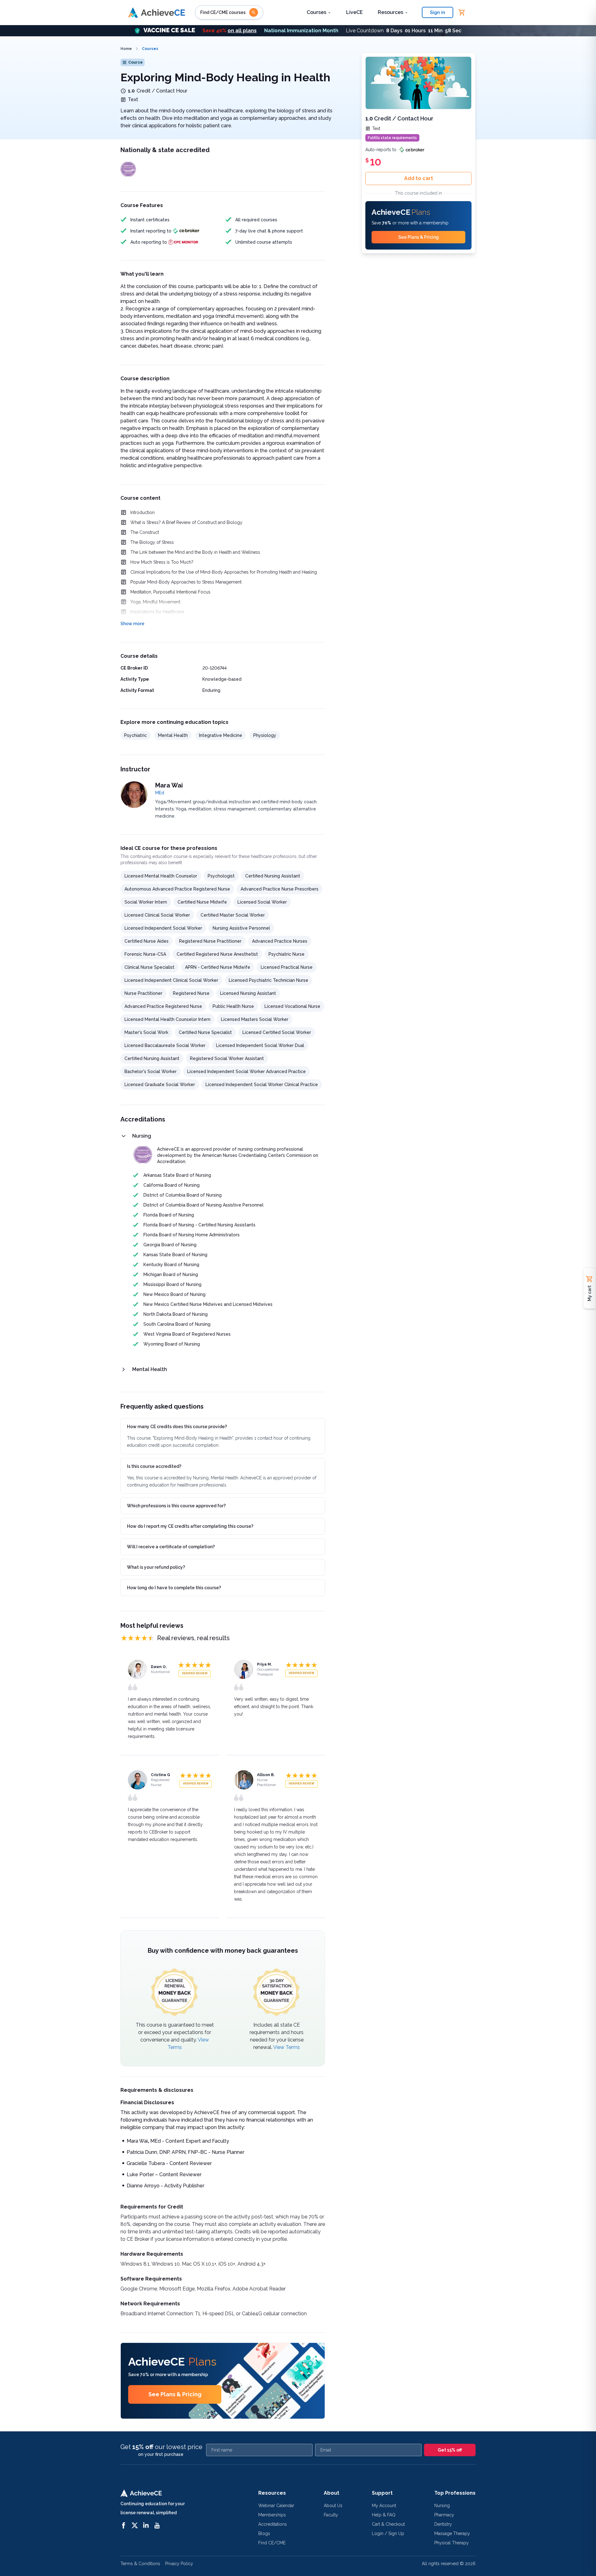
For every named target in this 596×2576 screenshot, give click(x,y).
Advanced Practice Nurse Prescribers (280, 889)
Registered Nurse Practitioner (210, 941)
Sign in (438, 12)
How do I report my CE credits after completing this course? (190, 1526)
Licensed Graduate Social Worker (160, 1085)
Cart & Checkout (388, 2524)
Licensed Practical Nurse (287, 967)
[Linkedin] (146, 2525)
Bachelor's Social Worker (151, 1071)
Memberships (272, 2515)
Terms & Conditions (140, 2564)
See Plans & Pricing (175, 2394)
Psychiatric (135, 735)
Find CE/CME (272, 2543)
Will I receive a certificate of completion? (171, 1547)
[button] (298, 31)
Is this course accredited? (154, 1466)
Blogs (264, 2533)
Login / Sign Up (388, 2533)
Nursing (442, 2506)
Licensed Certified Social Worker (277, 1032)
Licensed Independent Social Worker (163, 928)
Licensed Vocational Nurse (292, 1006)
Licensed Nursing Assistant (248, 993)
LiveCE (354, 12)
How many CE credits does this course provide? (177, 1427)
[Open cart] (462, 12)
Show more (132, 624)
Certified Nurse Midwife (202, 902)
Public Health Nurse (233, 1006)
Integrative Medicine (221, 735)
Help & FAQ (384, 2515)
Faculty (331, 2515)
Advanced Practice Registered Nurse (163, 1006)
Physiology (265, 735)
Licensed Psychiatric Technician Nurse (269, 980)
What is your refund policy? (156, 1567)
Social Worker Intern (146, 902)
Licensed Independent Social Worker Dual (260, 1045)
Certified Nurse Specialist (205, 1032)
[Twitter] (135, 2525)
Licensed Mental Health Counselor (161, 876)
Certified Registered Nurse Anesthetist (217, 954)
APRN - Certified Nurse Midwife (218, 967)
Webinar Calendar (276, 2506)
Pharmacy (444, 2515)
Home (126, 49)
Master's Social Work (146, 1032)
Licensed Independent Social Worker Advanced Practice (246, 1071)
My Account (384, 2506)
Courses (316, 12)
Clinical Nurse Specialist (149, 967)
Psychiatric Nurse (287, 954)
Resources (391, 12)
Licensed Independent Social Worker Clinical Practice (262, 1085)
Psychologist (221, 876)
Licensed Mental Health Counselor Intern (167, 1019)
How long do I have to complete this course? (174, 1588)
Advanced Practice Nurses (280, 941)
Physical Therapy (452, 2543)
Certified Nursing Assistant (273, 876)
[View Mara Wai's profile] (134, 795)
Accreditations (273, 2524)
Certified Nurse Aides (147, 941)
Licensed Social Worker (262, 902)
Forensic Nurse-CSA (145, 954)
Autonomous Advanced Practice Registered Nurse (177, 889)
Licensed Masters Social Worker (255, 1019)
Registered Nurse (191, 993)
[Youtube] (157, 2525)
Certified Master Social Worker (233, 915)
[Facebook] (124, 2525)
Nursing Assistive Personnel (241, 928)
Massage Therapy (452, 2533)
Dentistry (443, 2524)
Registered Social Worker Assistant (227, 1058)
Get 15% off (450, 2450)
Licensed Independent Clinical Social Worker (171, 980)
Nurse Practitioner (143, 993)
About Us (333, 2506)
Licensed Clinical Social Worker (157, 915)
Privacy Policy (179, 2564)
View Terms (287, 2047)
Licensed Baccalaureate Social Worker (165, 1045)
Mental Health (173, 735)
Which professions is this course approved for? (176, 1506)
